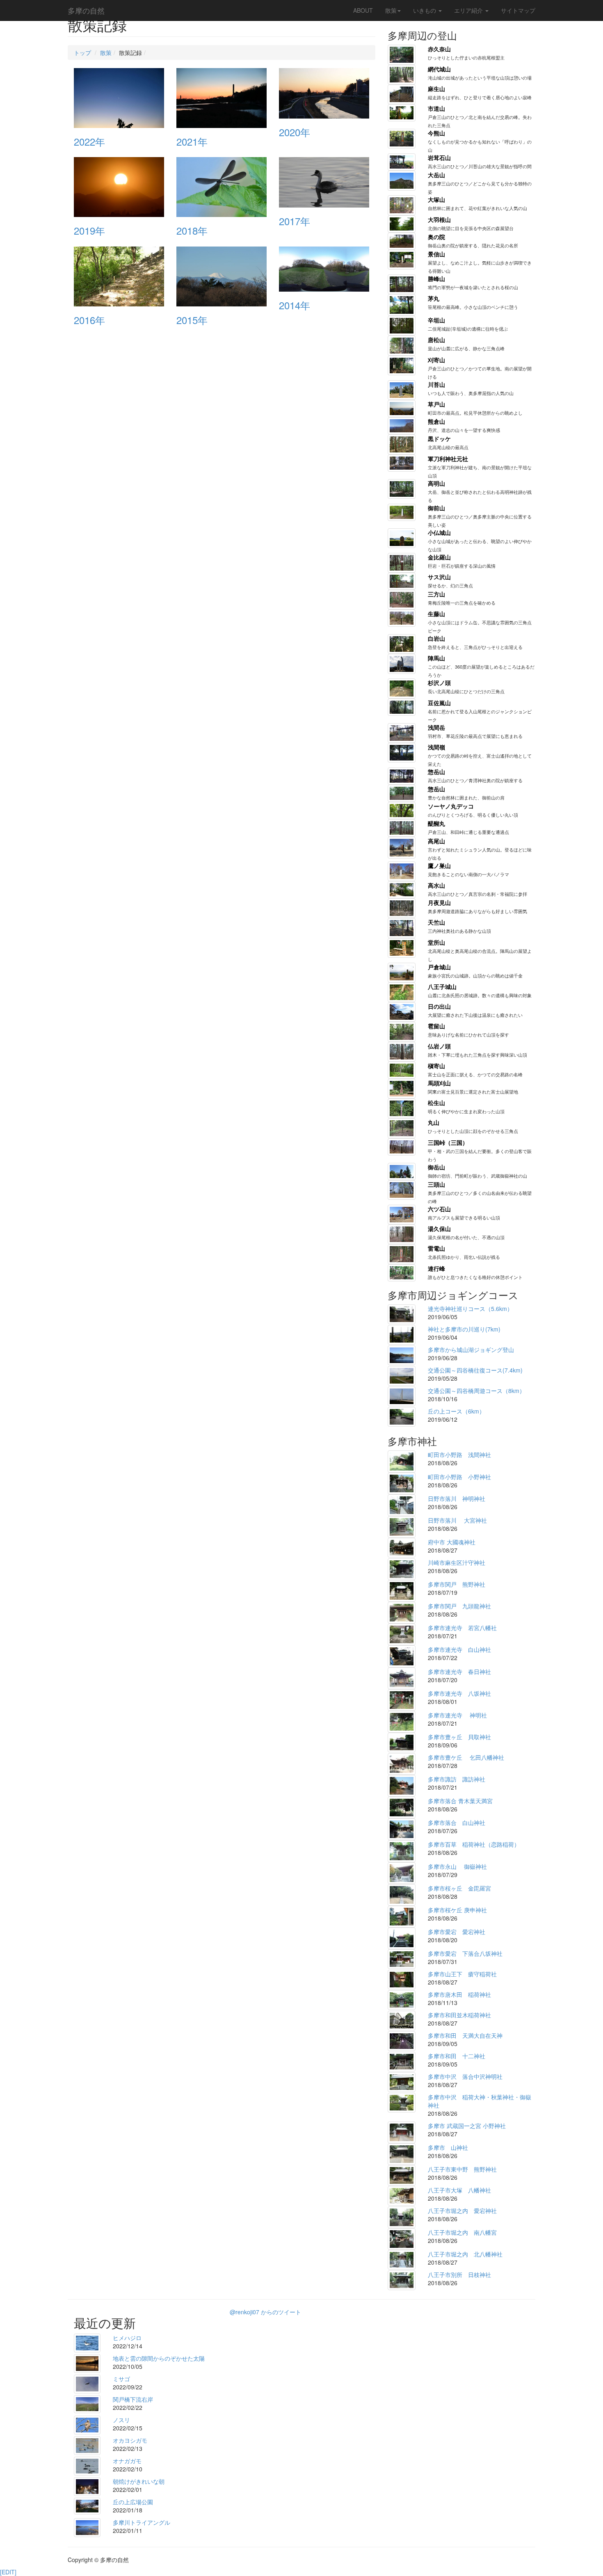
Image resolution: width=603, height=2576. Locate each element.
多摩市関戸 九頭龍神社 (459, 1606)
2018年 (192, 230)
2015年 (192, 320)
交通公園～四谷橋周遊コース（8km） (476, 1391)
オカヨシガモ (130, 2440)
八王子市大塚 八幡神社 (459, 2190)
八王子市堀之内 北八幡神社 (465, 2254)
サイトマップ (518, 10)
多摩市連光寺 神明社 (457, 1715)
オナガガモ (127, 2461)
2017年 (295, 221)
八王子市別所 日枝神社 (459, 2275)
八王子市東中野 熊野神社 (462, 2169)
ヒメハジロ (127, 2338)
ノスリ (121, 2420)
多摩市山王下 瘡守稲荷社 (462, 1974)
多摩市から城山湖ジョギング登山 (471, 1350)
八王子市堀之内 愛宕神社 (462, 2211)
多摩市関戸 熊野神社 (457, 1584)
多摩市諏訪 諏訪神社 (457, 1779)
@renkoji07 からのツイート (265, 2312)
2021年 (192, 141)
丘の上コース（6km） (456, 1411)
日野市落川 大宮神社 (457, 1520)
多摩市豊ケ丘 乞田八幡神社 (466, 1757)
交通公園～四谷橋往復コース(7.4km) (475, 1370)
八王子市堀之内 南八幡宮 (462, 2232)
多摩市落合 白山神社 (457, 1822)
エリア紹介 (469, 10)
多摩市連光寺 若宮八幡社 (462, 1628)
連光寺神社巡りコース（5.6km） (470, 1309)
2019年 (89, 230)
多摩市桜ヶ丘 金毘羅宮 (459, 1888)
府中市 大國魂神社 (452, 1542)
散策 (391, 10)
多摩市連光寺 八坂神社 (459, 1693)
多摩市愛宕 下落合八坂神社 (465, 1953)
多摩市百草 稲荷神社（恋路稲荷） (474, 1844)
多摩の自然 (86, 10)
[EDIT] (8, 2572)
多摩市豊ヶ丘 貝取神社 (459, 1737)
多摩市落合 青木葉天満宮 (460, 1801)
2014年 (295, 305)
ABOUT (363, 10)
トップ (82, 53)
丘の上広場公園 (133, 2502)
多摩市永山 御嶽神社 (457, 1866)
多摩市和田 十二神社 (457, 2056)
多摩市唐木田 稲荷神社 (459, 1994)
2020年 (295, 132)
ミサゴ (121, 2379)
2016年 (89, 320)
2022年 (89, 141)
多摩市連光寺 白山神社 (459, 1649)
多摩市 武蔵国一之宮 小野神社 (467, 2126)
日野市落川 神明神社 (457, 1498)
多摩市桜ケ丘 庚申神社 (457, 1910)
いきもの (425, 10)
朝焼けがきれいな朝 (139, 2481)
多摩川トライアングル (142, 2522)
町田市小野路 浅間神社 (459, 1455)
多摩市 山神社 (448, 2147)
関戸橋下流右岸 (133, 2399)
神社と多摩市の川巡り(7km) (464, 1329)
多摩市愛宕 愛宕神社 (457, 1932)
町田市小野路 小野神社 (459, 1477)
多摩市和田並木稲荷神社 (459, 2015)
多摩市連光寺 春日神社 (459, 1672)
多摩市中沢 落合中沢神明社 (465, 2076)
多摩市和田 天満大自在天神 (465, 2035)
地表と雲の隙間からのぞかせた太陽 (159, 2358)
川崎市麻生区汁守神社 (457, 1562)
